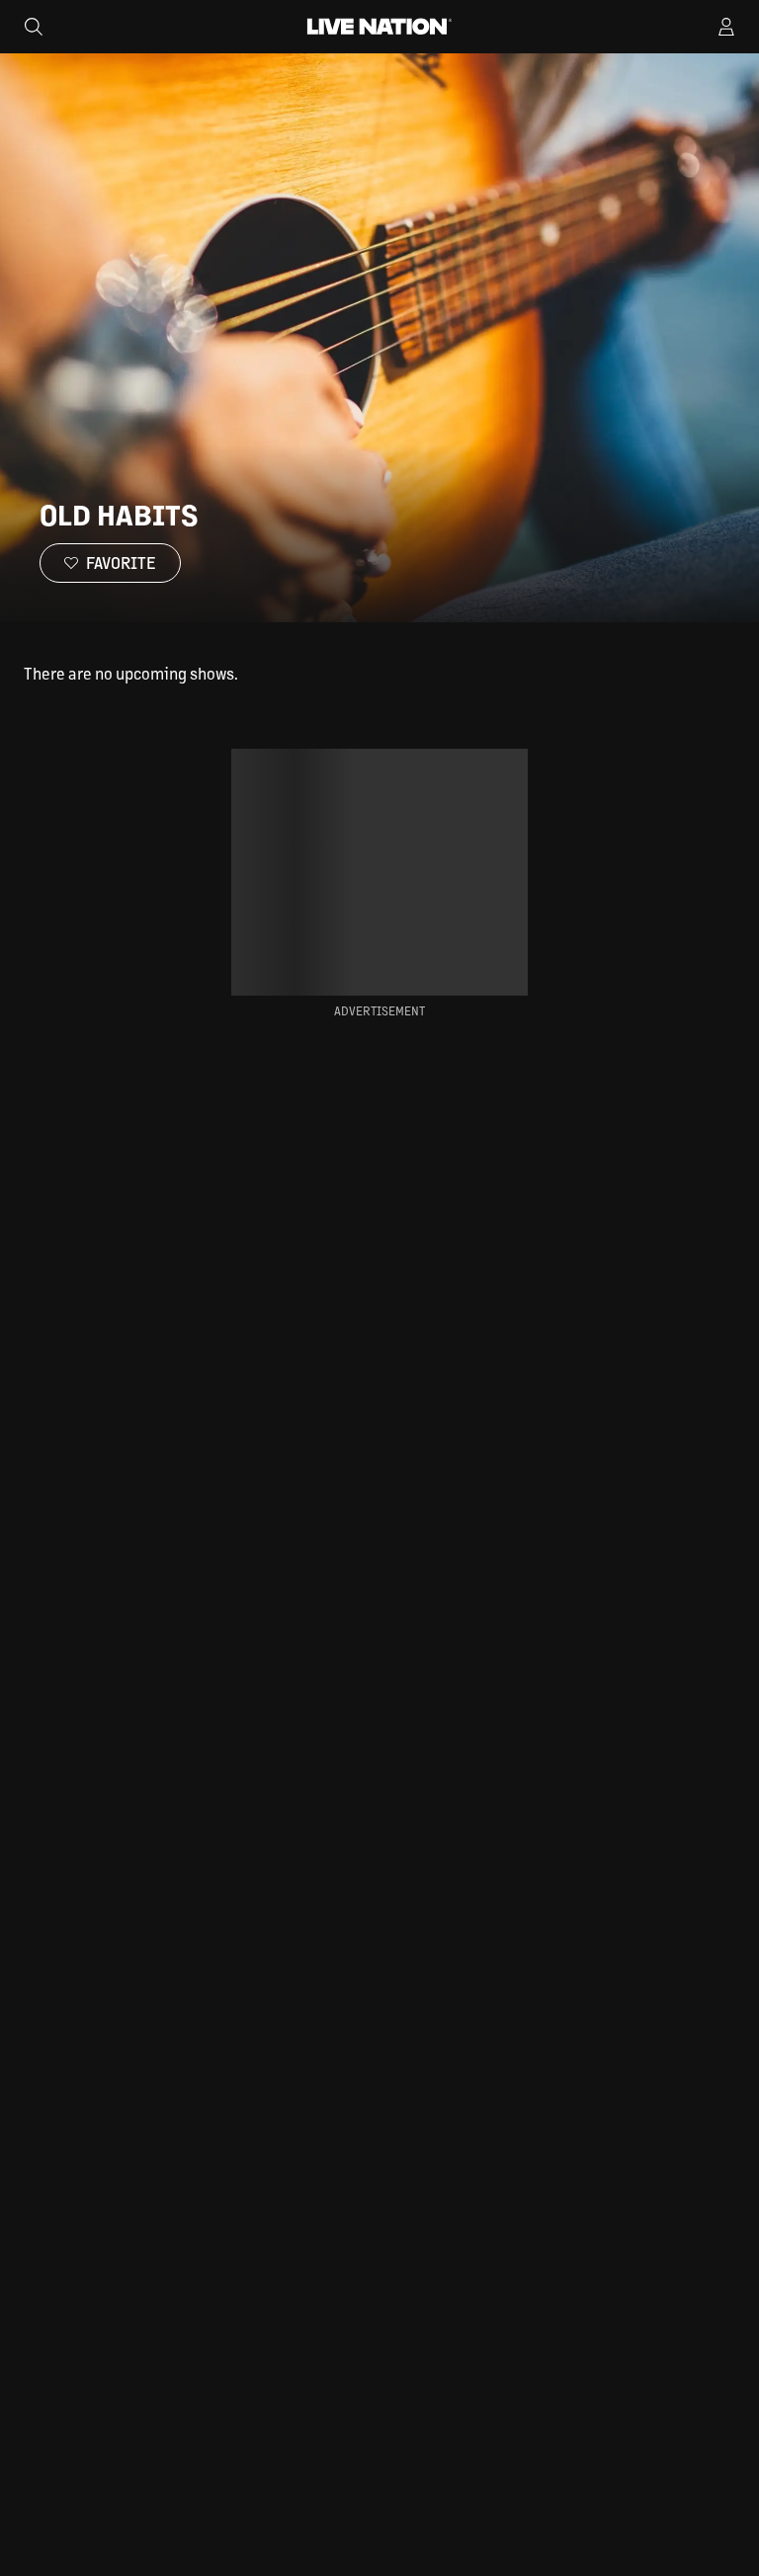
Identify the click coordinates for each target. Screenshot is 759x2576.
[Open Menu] (726, 27)
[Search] (34, 27)
